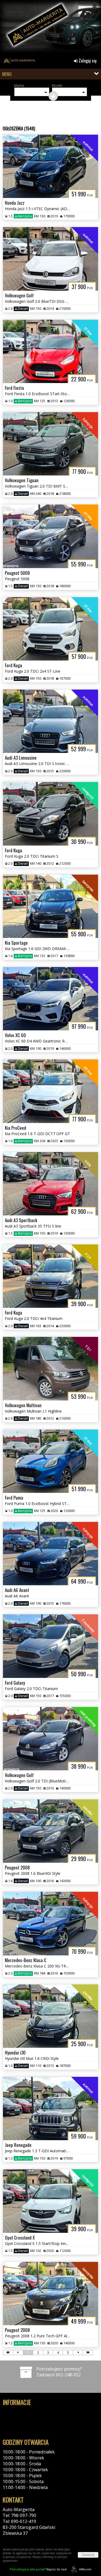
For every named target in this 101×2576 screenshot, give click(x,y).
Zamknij (88, 2555)
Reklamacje (14, 2430)
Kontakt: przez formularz (28, 2539)
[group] (50, 28)
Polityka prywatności (24, 2412)
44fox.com (85, 2569)
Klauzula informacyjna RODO (32, 2424)
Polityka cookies (19, 2418)
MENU (7, 74)
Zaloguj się (87, 61)
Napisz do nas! (38, 2569)
